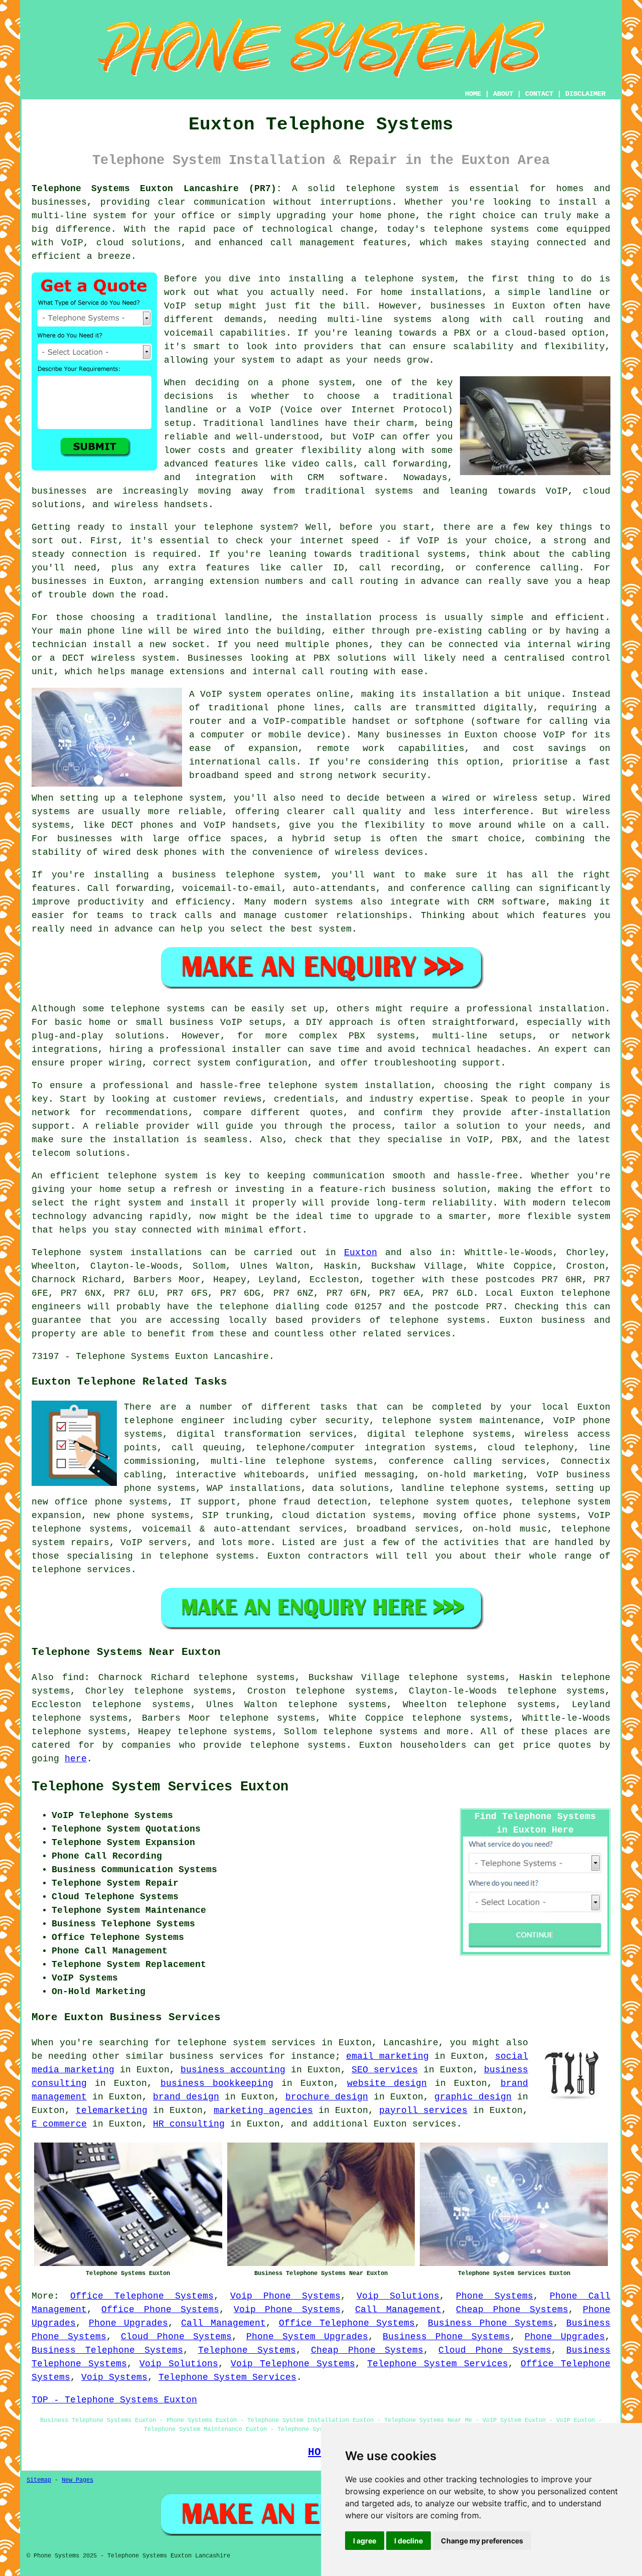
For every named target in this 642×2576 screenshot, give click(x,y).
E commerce (59, 2124)
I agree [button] (365, 2541)
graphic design (473, 2097)
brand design (186, 2097)
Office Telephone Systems (142, 2296)
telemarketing (112, 2110)
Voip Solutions (398, 2296)
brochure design (327, 2097)
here (76, 1759)
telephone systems (370, 1732)
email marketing (387, 2056)
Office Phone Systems (160, 2310)
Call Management (398, 2310)
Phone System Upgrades (307, 2337)
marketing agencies (263, 2110)
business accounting (233, 2070)
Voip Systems (114, 2377)
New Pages (77, 2480)
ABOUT (503, 94)
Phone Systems (495, 2296)
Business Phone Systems (491, 2323)
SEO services (385, 2070)
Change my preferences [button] (482, 2541)
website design (387, 2083)
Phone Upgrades (128, 2323)
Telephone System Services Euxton (160, 1787)
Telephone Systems (247, 2350)
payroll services (423, 2110)
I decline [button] (409, 2541)
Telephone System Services (438, 2364)
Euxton (361, 1253)
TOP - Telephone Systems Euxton (114, 2400)
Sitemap (39, 2480)
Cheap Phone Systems (512, 2310)
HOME (473, 94)
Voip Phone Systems (285, 2296)
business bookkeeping (217, 2083)
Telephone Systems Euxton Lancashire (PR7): (157, 189)
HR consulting (189, 2124)
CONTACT (539, 94)
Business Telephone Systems (107, 2350)
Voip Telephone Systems (293, 2364)
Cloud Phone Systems (177, 2337)
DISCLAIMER (585, 94)
